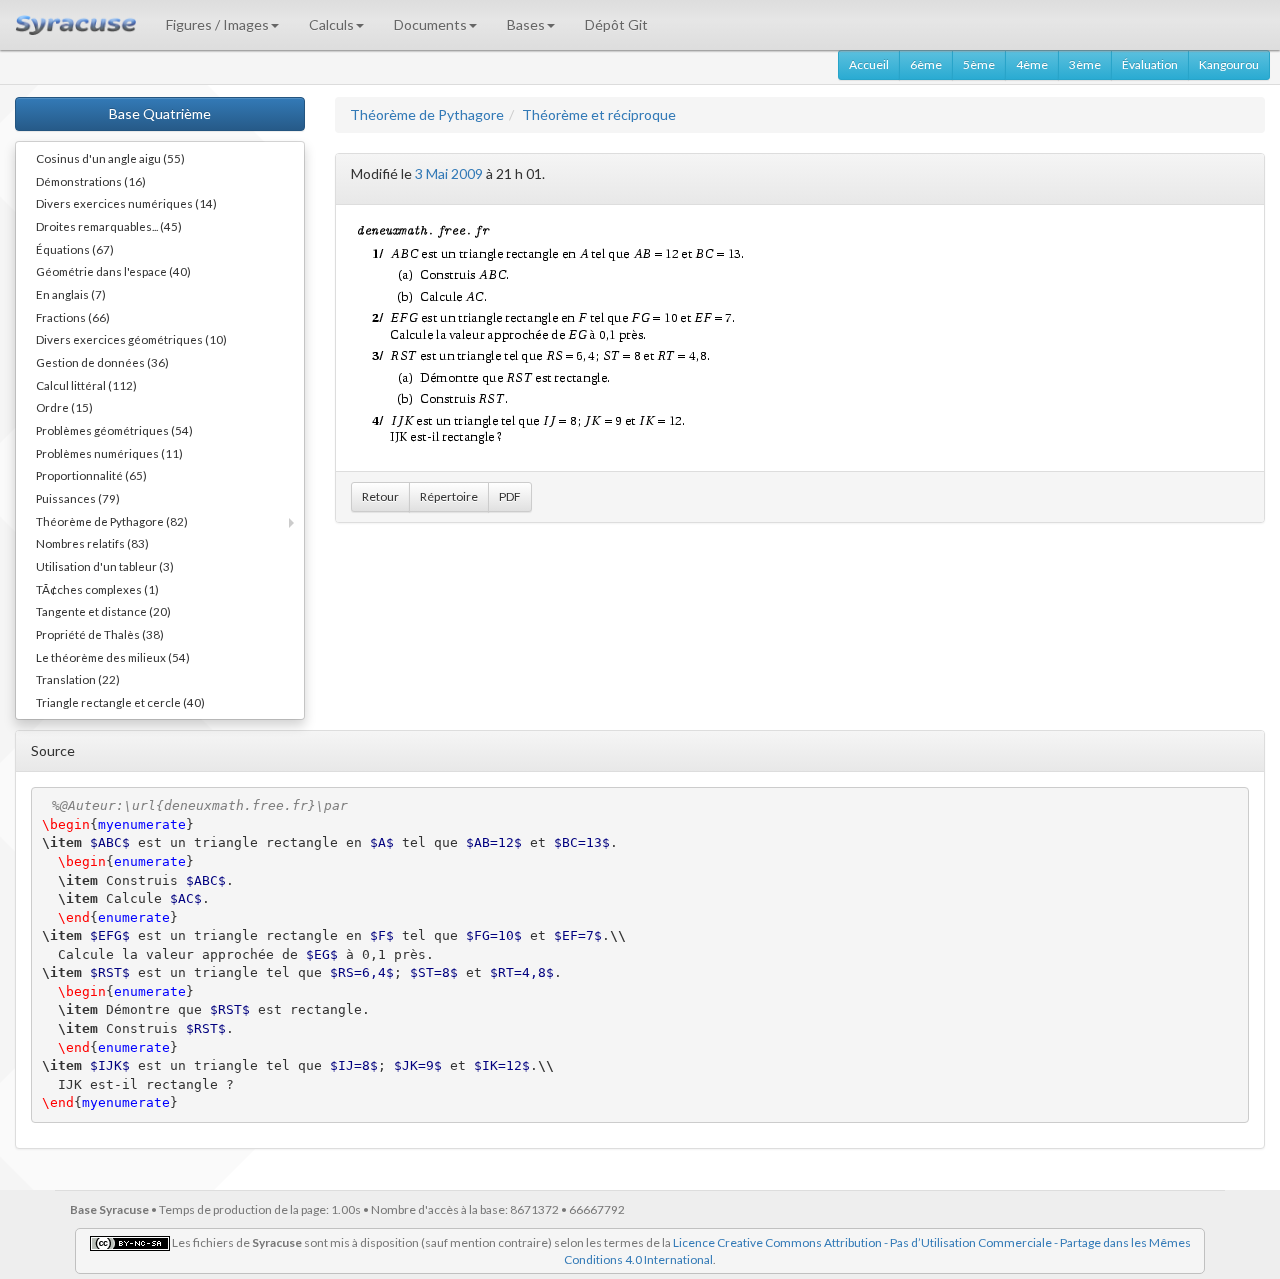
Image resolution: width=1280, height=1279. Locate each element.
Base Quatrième (160, 113)
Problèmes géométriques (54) (114, 430)
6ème (926, 64)
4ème (1032, 64)
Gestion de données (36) (102, 362)
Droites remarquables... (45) (109, 226)
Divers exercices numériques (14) (126, 203)
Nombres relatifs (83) (92, 543)
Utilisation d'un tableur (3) (105, 566)
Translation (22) (78, 679)
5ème (979, 64)
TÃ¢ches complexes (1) (97, 589)
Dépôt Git (616, 24)
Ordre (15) (64, 407)
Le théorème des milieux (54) (113, 657)
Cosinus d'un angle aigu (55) (110, 158)
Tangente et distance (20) (103, 611)
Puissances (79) (78, 498)
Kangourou (1229, 64)
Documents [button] (430, 24)
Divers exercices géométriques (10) (131, 339)
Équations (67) (75, 249)
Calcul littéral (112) (86, 385)
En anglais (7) (71, 294)
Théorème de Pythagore (427, 114)
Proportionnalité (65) (91, 475)
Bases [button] (526, 24)
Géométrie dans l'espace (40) (113, 271)
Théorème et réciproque (599, 114)
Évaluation (1150, 64)
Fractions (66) (73, 317)
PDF (510, 496)
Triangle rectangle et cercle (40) (120, 702)
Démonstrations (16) (91, 181)
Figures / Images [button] (217, 24)
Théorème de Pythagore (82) (112, 521)
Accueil (869, 64)
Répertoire (449, 496)
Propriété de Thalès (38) (100, 634)
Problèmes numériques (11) (109, 453)
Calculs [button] (331, 24)
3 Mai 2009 (449, 173)
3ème (1085, 64)
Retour (380, 496)
